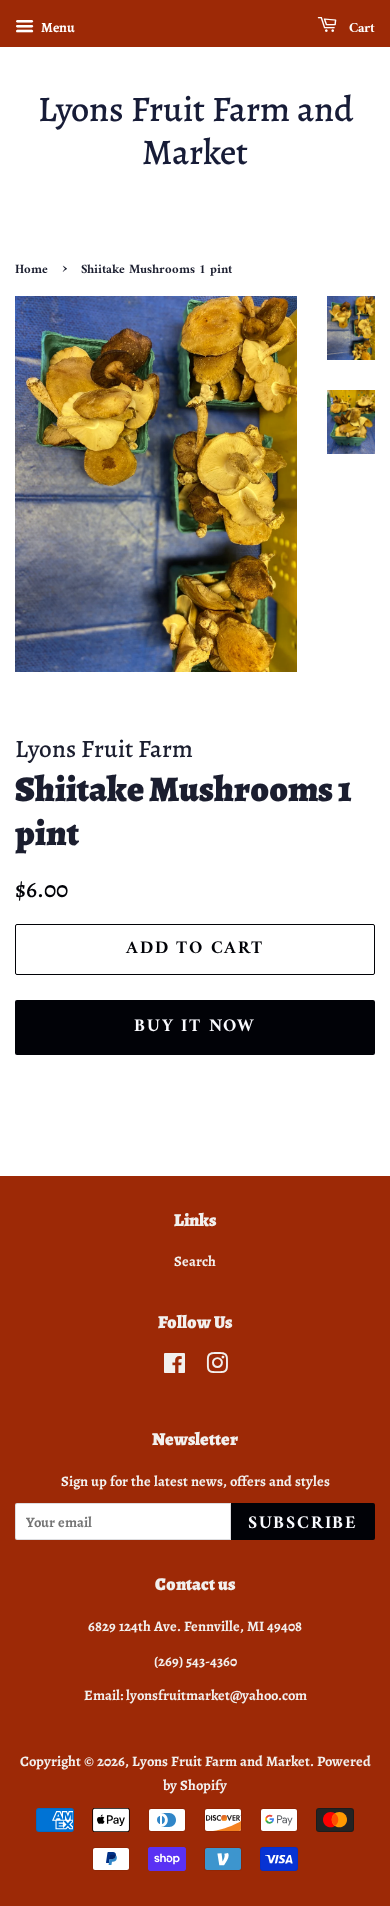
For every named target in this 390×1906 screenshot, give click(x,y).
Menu (57, 27)
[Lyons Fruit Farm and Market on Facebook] (174, 1367)
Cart (360, 28)
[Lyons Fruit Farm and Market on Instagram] (217, 1367)
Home (31, 270)
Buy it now (195, 1026)
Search (195, 1261)
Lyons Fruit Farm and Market (195, 130)
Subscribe (303, 1523)
